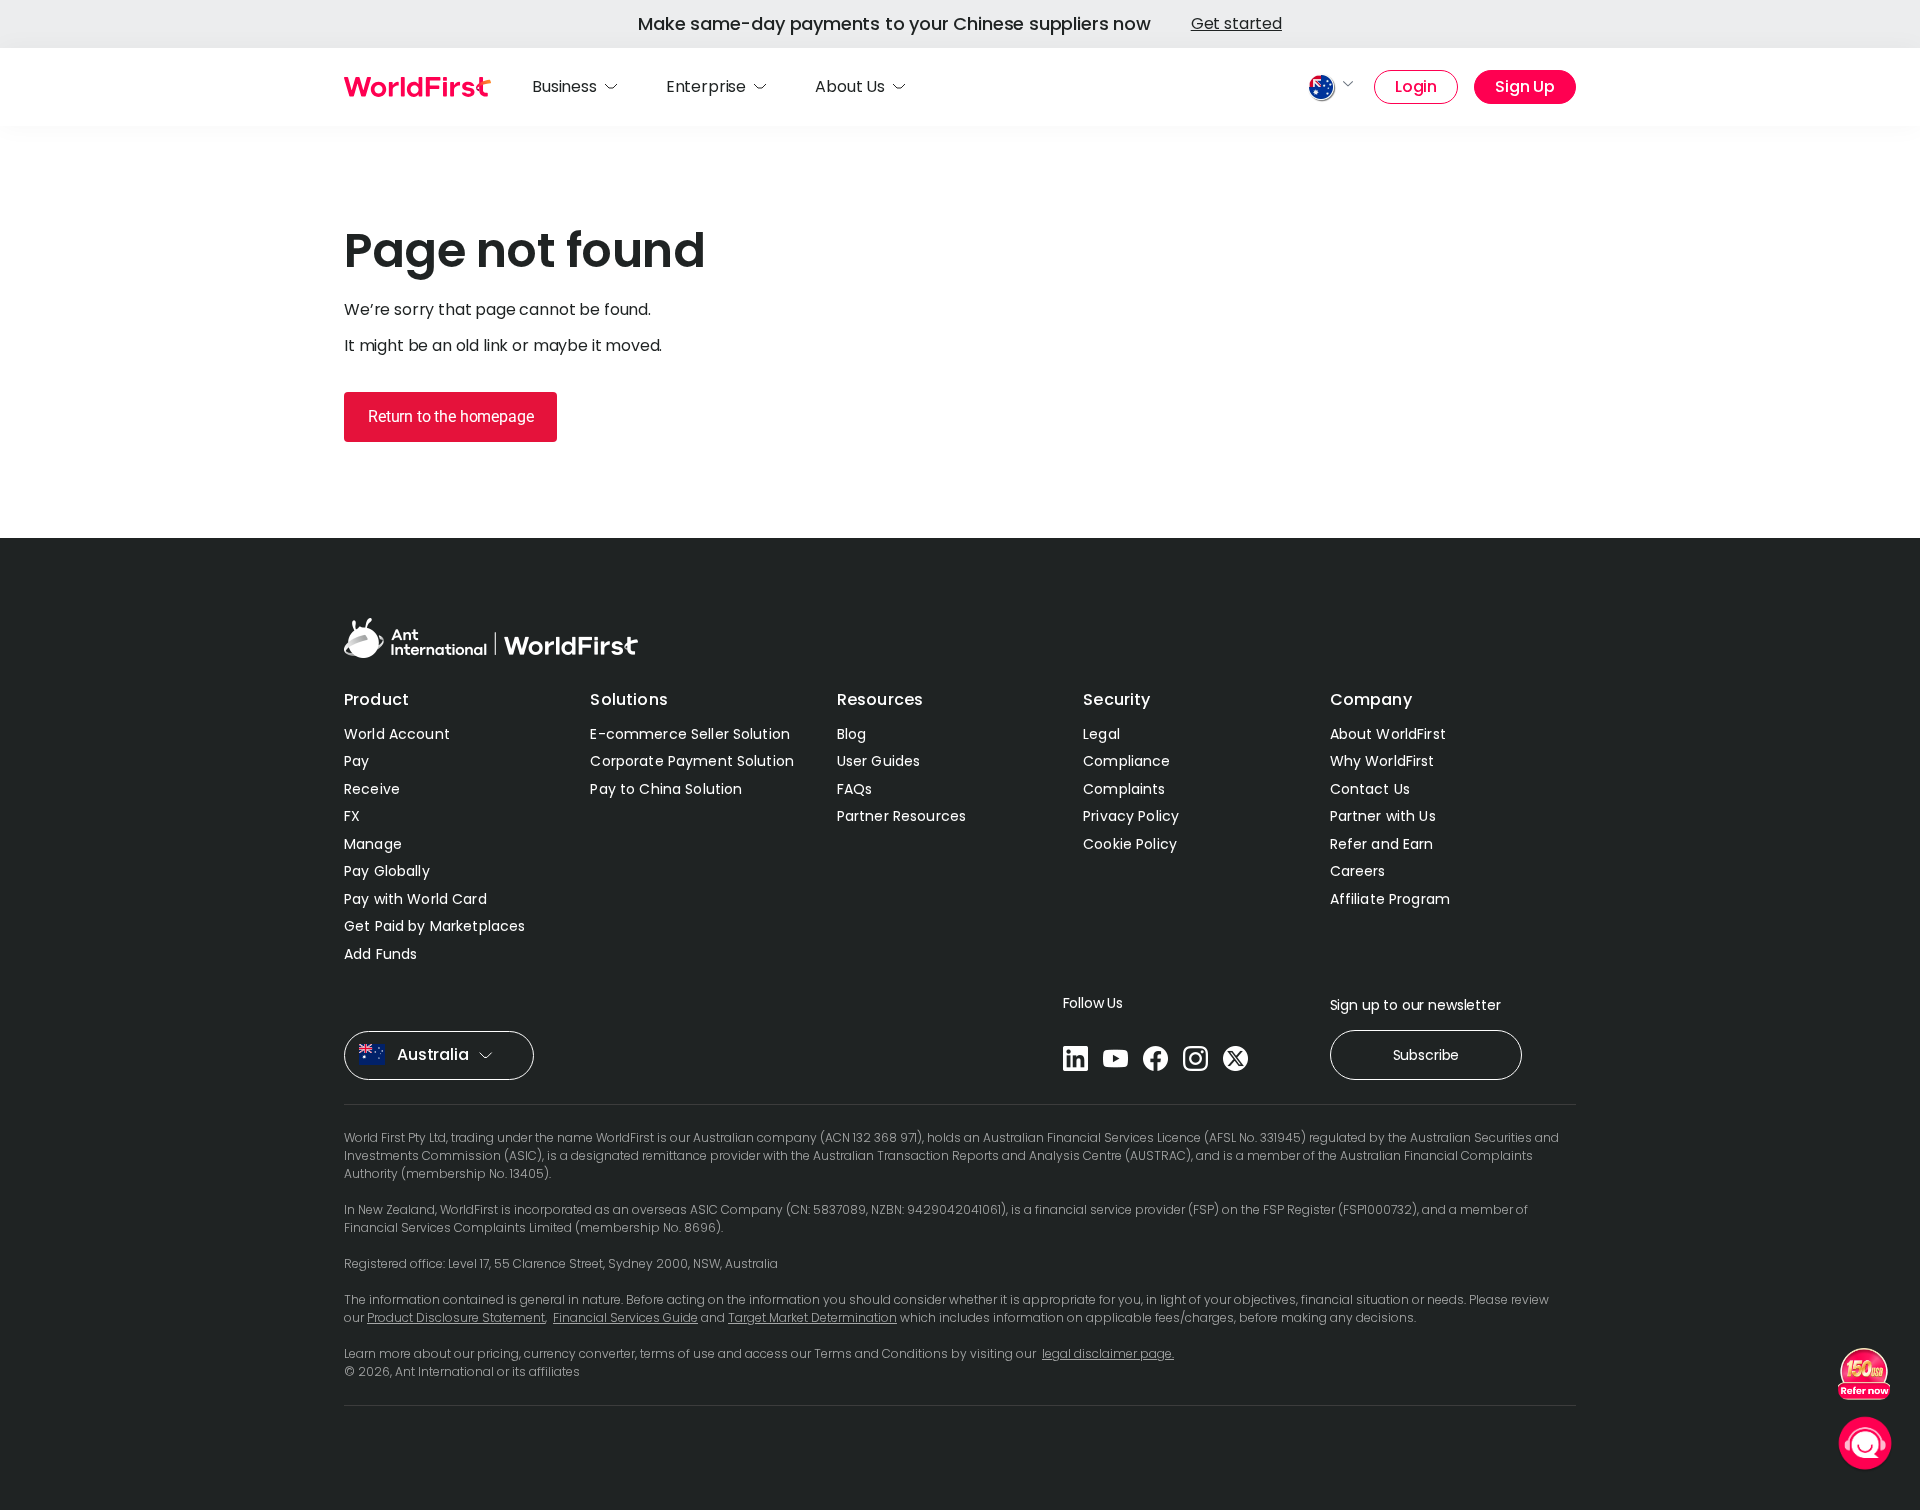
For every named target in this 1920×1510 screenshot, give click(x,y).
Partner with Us (1383, 816)
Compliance (1126, 761)
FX (352, 816)
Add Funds (380, 954)
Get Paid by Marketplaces (434, 926)
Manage (373, 844)
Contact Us (1370, 789)
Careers (1358, 871)
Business (564, 86)
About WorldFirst (1388, 734)
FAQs (855, 789)
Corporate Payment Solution (692, 761)
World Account (397, 734)
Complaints (1124, 789)
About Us (850, 86)
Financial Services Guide (625, 1317)
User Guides (879, 761)
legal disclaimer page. (1108, 1353)
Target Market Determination (812, 1317)
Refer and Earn (1382, 844)
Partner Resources (901, 816)
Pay (356, 761)
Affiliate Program (1390, 899)
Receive (372, 789)
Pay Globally (387, 871)
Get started (1236, 23)
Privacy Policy (1131, 816)
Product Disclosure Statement (456, 1317)
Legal (1101, 734)
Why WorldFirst (1382, 761)
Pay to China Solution (666, 789)
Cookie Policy (1130, 844)
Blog (852, 734)
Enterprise (706, 86)
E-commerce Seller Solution (690, 734)
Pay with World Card (415, 899)
